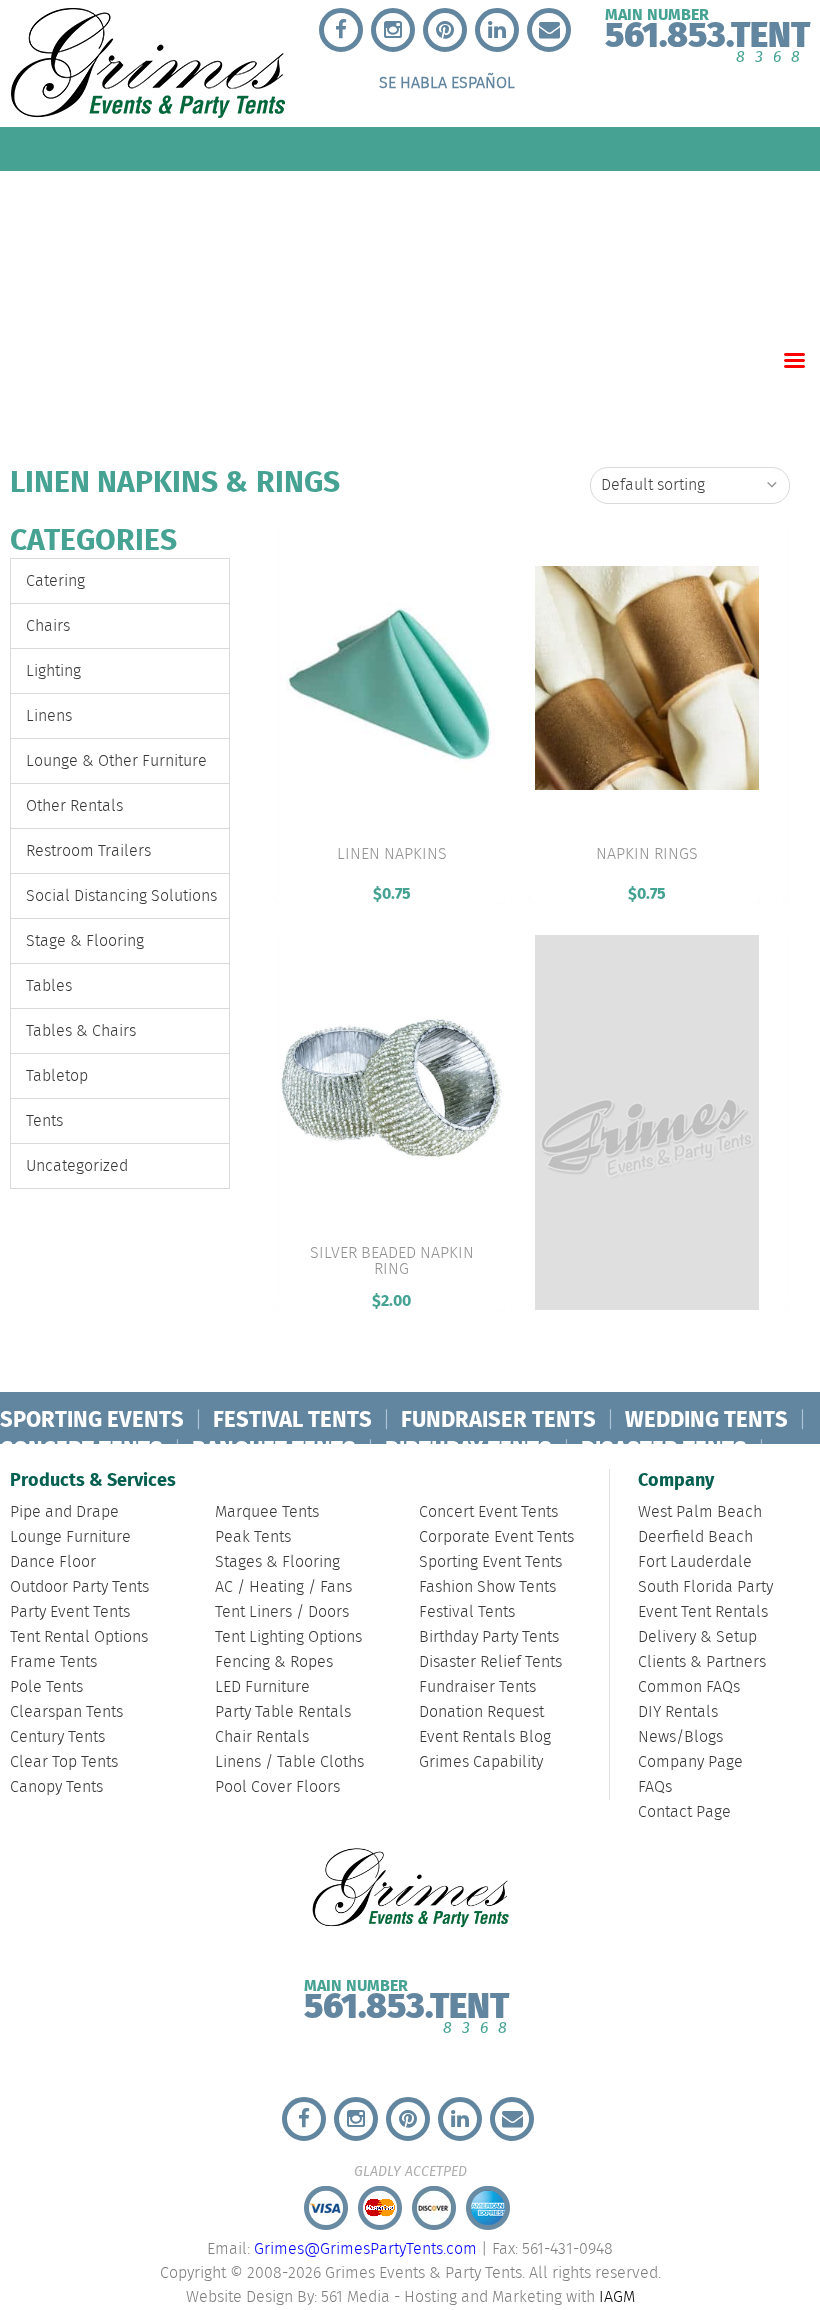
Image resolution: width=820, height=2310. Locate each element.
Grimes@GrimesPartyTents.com (365, 2249)
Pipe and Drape (64, 1512)
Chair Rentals (262, 1737)
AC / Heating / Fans (283, 1587)
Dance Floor (53, 1562)
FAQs (655, 1787)
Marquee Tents (267, 1512)
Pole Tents (46, 1687)
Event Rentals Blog (485, 1737)
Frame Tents (53, 1662)
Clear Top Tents (64, 1762)
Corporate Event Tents (496, 1537)
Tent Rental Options (79, 1637)
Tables (49, 986)
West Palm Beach (700, 1512)
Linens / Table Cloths (289, 1762)
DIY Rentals (678, 1712)
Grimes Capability (481, 1762)
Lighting (53, 671)
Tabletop (57, 1076)
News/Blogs (680, 1737)
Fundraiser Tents (477, 1687)
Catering (55, 581)
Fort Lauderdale (695, 1562)
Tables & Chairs (81, 1031)
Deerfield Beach (695, 1537)
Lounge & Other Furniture (116, 761)
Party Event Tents (70, 1612)
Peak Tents (253, 1537)
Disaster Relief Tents (490, 1662)
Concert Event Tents (488, 1512)
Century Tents (57, 1737)
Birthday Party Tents (489, 1637)
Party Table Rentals (283, 1712)
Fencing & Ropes (274, 1662)
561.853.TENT (406, 2002)
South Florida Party (705, 1587)
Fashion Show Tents (487, 1587)
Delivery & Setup (697, 1637)
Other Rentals (74, 806)
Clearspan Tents (66, 1712)
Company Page (690, 1762)
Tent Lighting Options (288, 1637)
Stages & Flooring (277, 1562)
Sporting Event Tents (490, 1562)
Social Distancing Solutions (121, 896)
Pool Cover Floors (277, 1787)
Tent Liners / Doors (282, 1612)
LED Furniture (262, 1687)
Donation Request (481, 1712)
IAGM (617, 2297)
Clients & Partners (702, 1662)
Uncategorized (77, 1166)
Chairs (48, 626)
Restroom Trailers (88, 851)
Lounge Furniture (70, 1537)
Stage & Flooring (85, 941)
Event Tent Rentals (703, 1612)
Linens (49, 716)
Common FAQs (689, 1687)
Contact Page (684, 1812)
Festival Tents (467, 1612)
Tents (44, 1121)
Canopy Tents (56, 1787)
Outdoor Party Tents (79, 1587)
